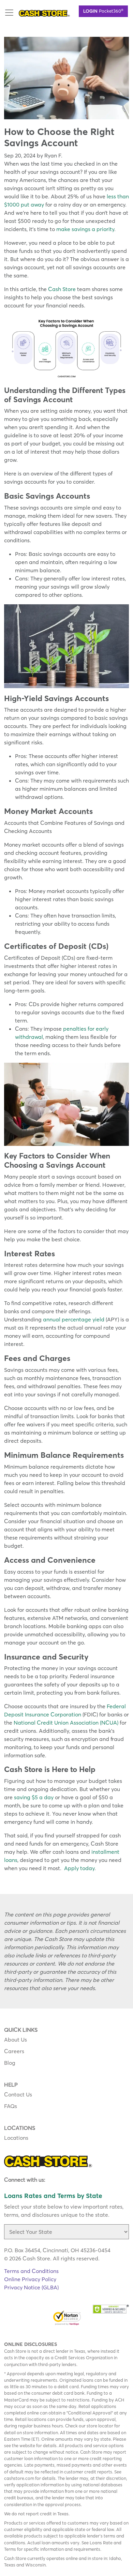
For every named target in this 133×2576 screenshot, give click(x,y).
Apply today (79, 1868)
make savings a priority (85, 229)
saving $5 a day (34, 1797)
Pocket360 (103, 11)
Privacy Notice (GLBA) (31, 2287)
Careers (14, 2051)
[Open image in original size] (44, 13)
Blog (10, 2063)
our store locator (96, 2426)
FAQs (11, 2106)
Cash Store (62, 289)
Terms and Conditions (31, 2271)
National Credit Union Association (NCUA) (66, 1723)
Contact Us (18, 2094)
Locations (16, 2138)
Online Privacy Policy (30, 2279)
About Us (16, 2040)
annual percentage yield (74, 1319)
